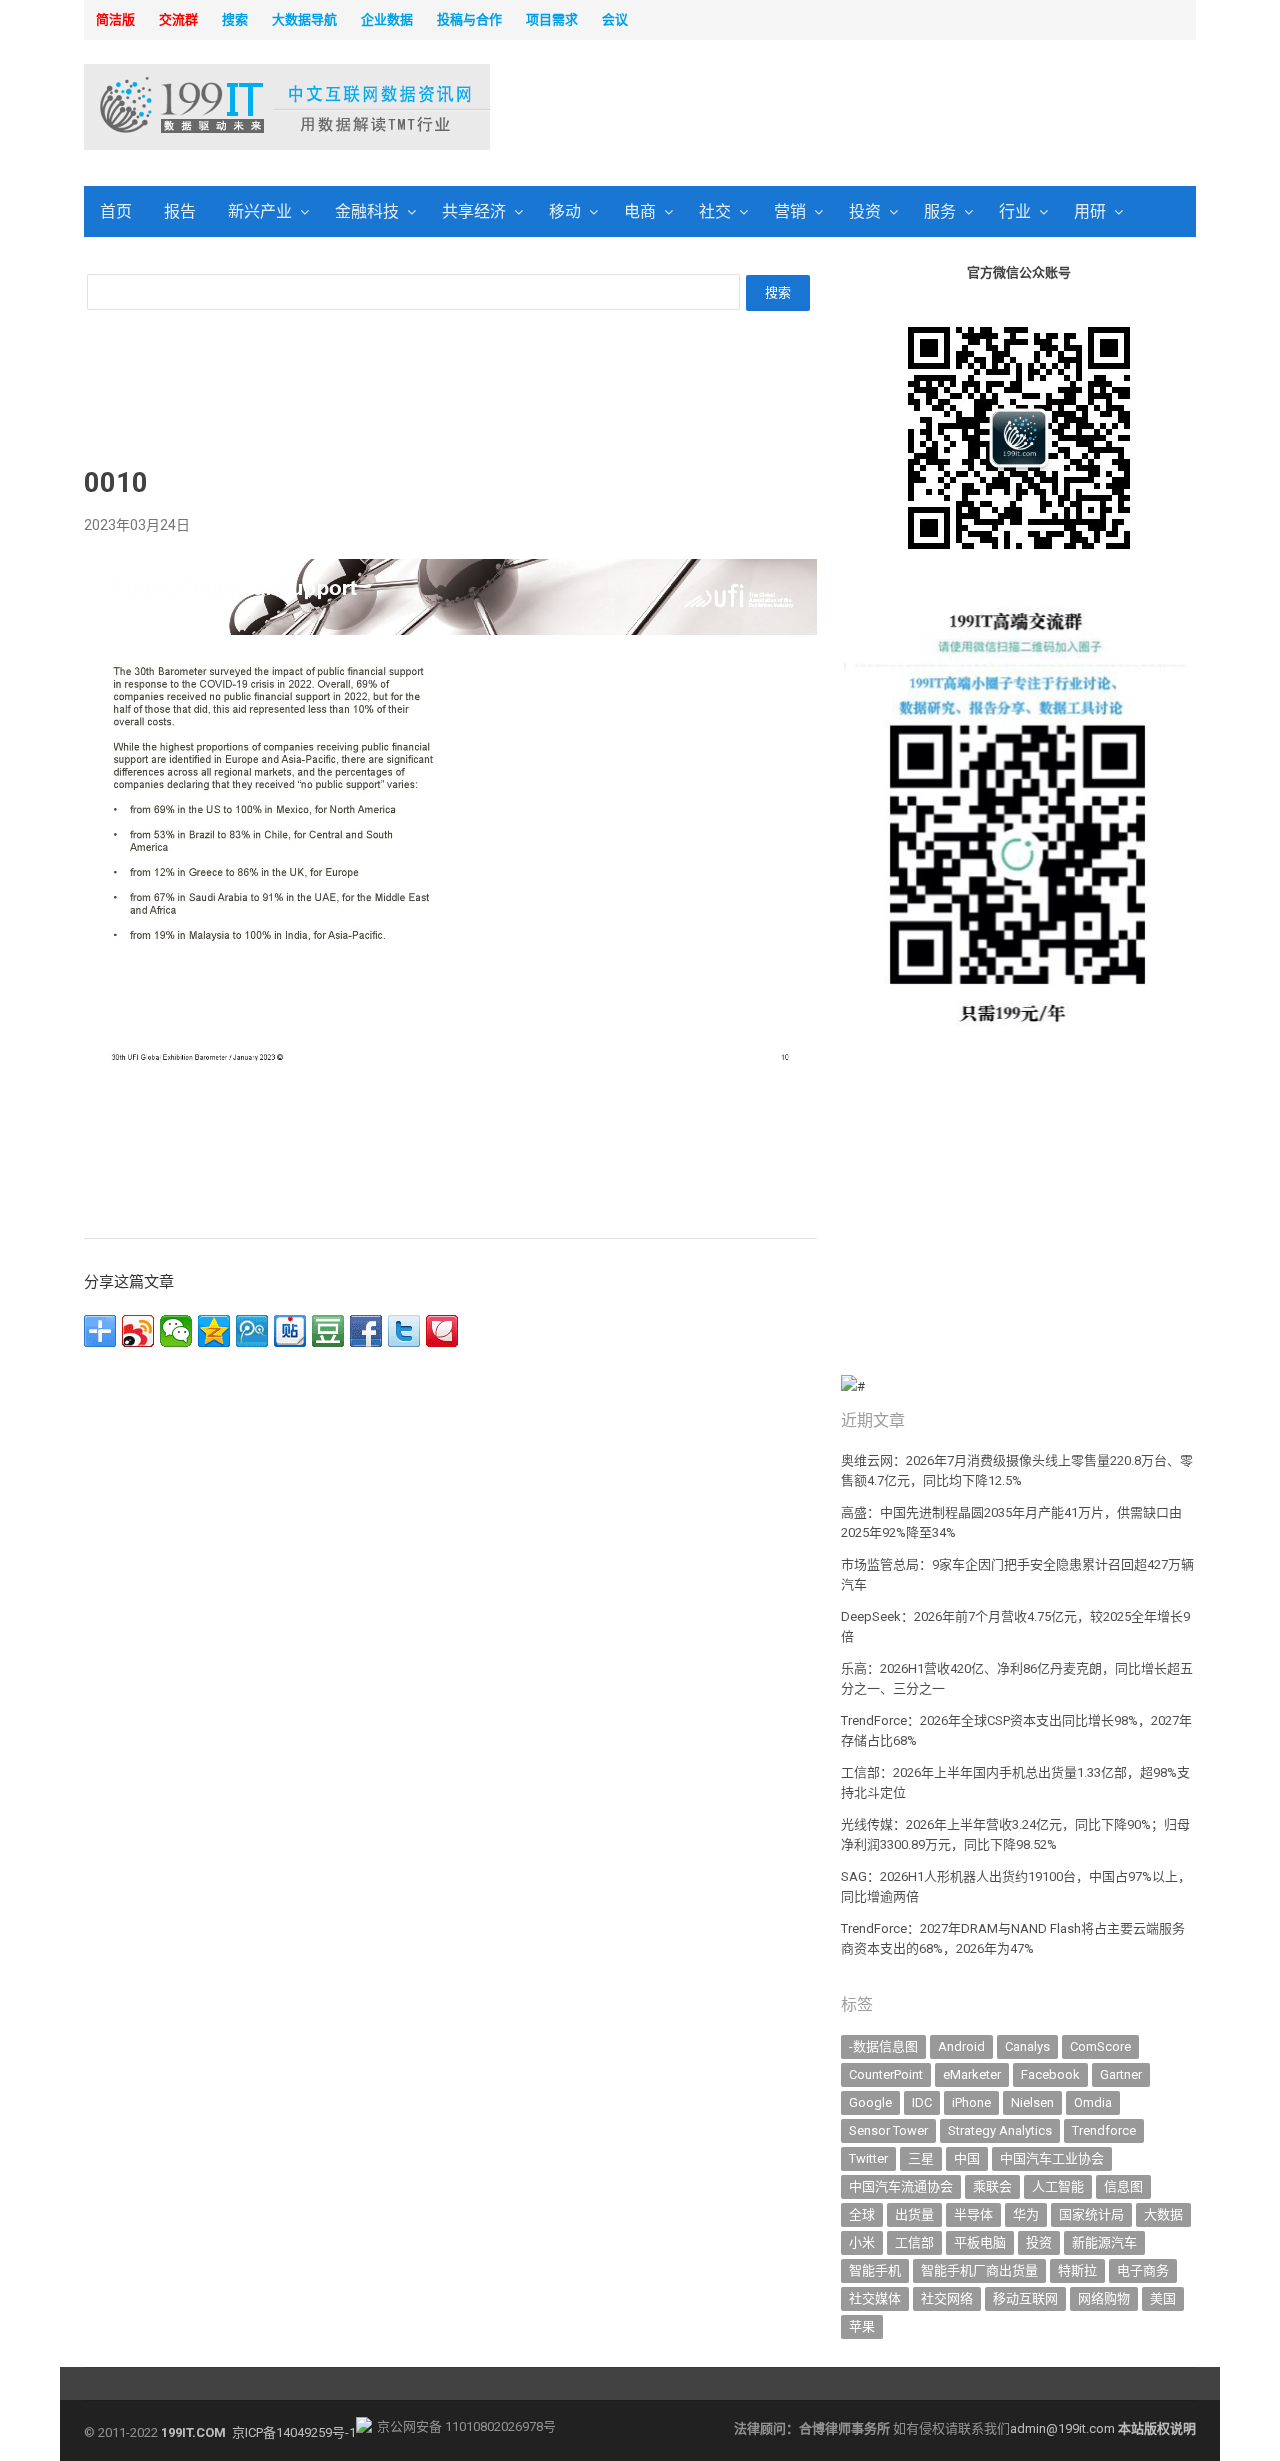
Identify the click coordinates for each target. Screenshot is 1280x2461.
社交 (715, 211)
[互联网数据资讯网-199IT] (214, 107)
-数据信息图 (883, 2046)
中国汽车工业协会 (1052, 2158)
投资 (865, 211)
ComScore (1100, 2046)
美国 (1163, 2298)
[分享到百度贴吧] (290, 1331)
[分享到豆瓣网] (328, 1331)
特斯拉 (1077, 2270)
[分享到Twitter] (404, 1331)
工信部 (914, 2242)
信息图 (1123, 2186)
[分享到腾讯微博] (252, 1331)
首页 (116, 211)
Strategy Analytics (1000, 2130)
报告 (180, 211)
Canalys (1027, 2046)
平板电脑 (980, 2242)
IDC (922, 2102)
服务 (940, 211)
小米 (862, 2242)
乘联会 (992, 2186)
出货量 (914, 2214)
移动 (565, 211)
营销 (790, 211)
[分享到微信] (176, 1331)
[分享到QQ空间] (214, 1331)
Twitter (868, 2158)
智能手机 (875, 2270)
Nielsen (1032, 2102)
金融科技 (367, 211)
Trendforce (1104, 2130)
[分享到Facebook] (366, 1331)
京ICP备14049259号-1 (294, 2432)
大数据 (1163, 2214)
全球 (862, 2214)
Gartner (1121, 2074)
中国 (967, 2158)
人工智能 (1058, 2186)
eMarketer (972, 2074)
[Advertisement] (896, 109)
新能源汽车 (1104, 2242)
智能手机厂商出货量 (979, 2270)
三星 (921, 2158)
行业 (1015, 211)
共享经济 (474, 211)
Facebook (1050, 2074)
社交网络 (947, 2298)
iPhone (971, 2102)
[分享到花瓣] (442, 1331)
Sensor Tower (888, 2130)
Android (961, 2046)
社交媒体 (875, 2298)
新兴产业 (260, 211)
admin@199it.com (1064, 2428)
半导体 (973, 2214)
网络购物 (1104, 2298)
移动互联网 (1025, 2298)
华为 (1026, 2214)
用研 (1090, 211)
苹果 (862, 2326)
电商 (640, 211)
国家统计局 (1091, 2214)
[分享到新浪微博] (138, 1331)
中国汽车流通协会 (901, 2186)
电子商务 (1143, 2270)
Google (870, 2102)
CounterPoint (886, 2074)
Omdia (1093, 2102)
